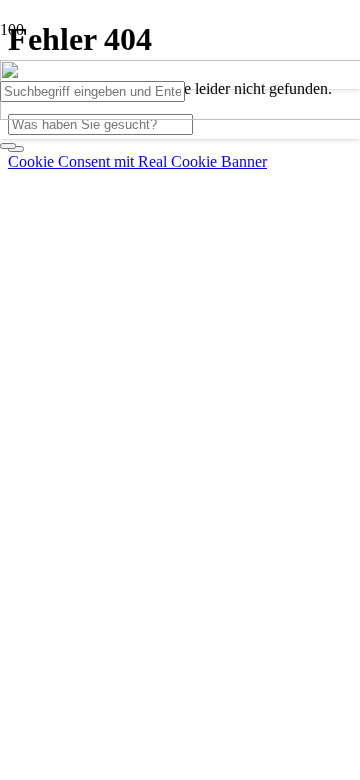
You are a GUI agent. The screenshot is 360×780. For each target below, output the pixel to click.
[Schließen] (8, 146)
